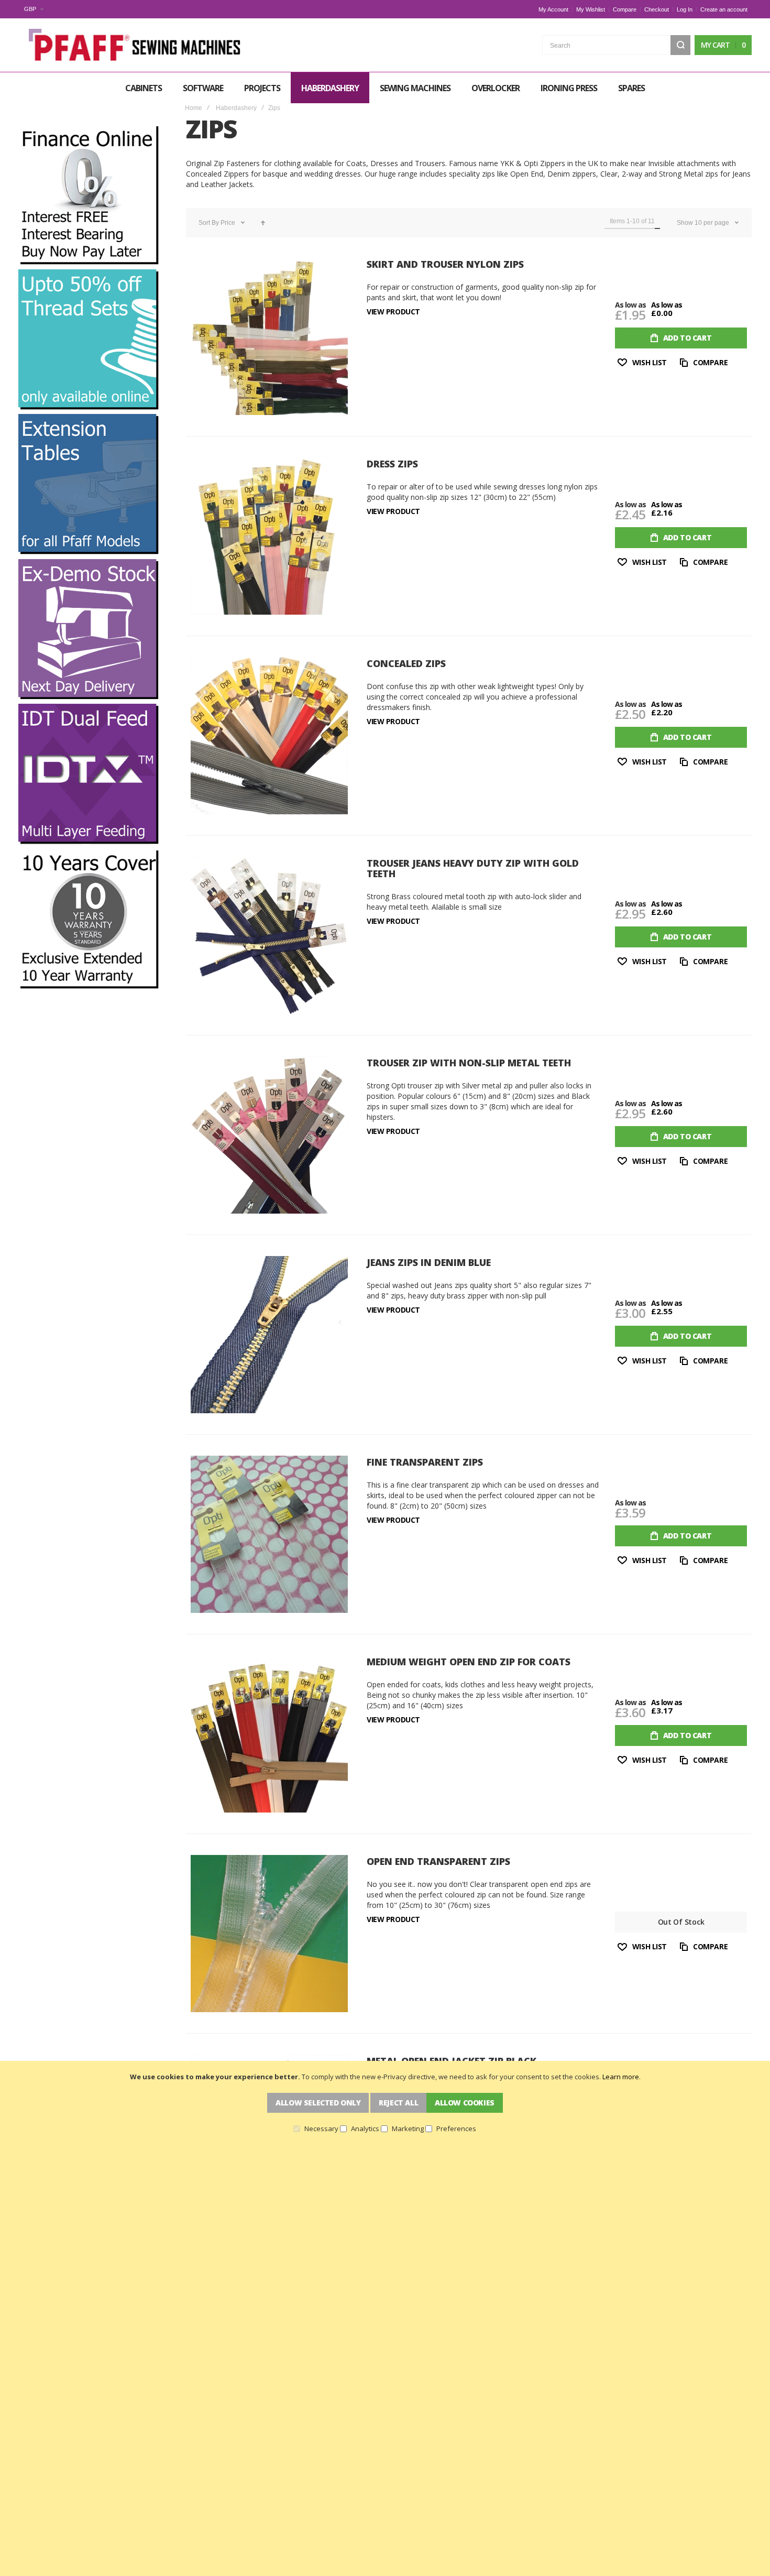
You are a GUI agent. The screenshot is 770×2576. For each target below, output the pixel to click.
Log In (685, 9)
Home (194, 108)
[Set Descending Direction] (263, 223)
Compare (625, 9)
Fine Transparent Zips (425, 1462)
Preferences (456, 2129)
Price (229, 223)
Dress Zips (392, 464)
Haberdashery (236, 108)
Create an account (724, 9)
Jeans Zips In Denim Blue (429, 1262)
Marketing (408, 2129)
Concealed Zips (406, 663)
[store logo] (136, 45)
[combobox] (616, 45)
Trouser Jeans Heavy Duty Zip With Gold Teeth (473, 868)
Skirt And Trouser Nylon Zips (445, 264)
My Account (553, 9)
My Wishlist (591, 9)
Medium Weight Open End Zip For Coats (469, 1662)
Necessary (321, 2129)
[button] (34, 9)
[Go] (680, 45)
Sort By (209, 223)
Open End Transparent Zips (438, 1861)
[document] (385, 2102)
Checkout (657, 9)
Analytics (365, 2129)
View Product (393, 312)
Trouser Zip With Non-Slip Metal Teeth (469, 1063)
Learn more (621, 2077)
